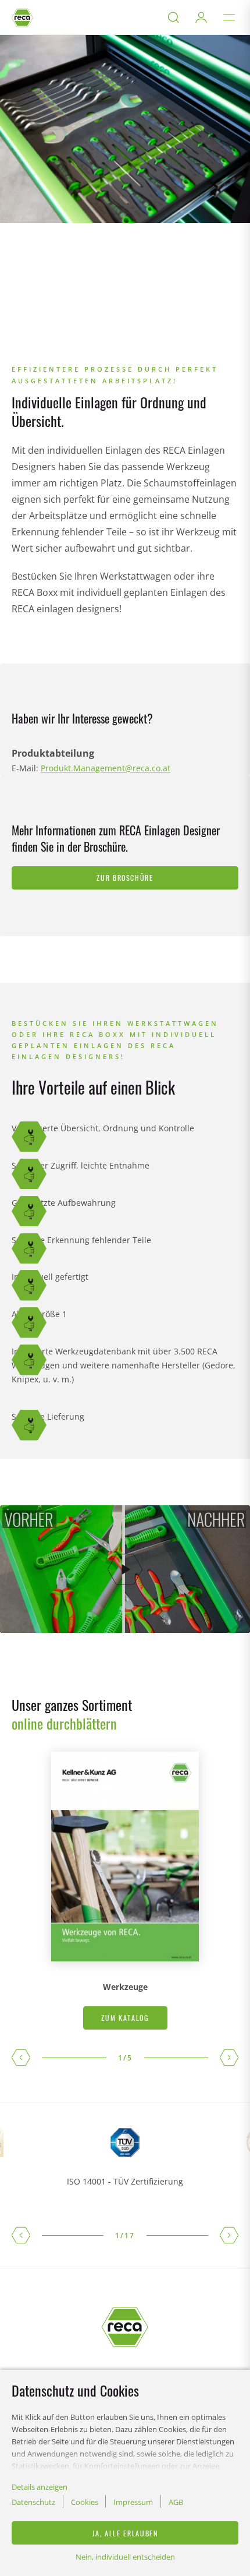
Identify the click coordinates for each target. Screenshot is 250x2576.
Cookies (85, 2502)
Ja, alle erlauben (125, 2533)
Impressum (133, 2502)
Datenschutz (33, 2502)
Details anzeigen (40, 2487)
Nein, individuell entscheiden (125, 2557)
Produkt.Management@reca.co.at (106, 768)
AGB (176, 2502)
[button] (21, 2058)
